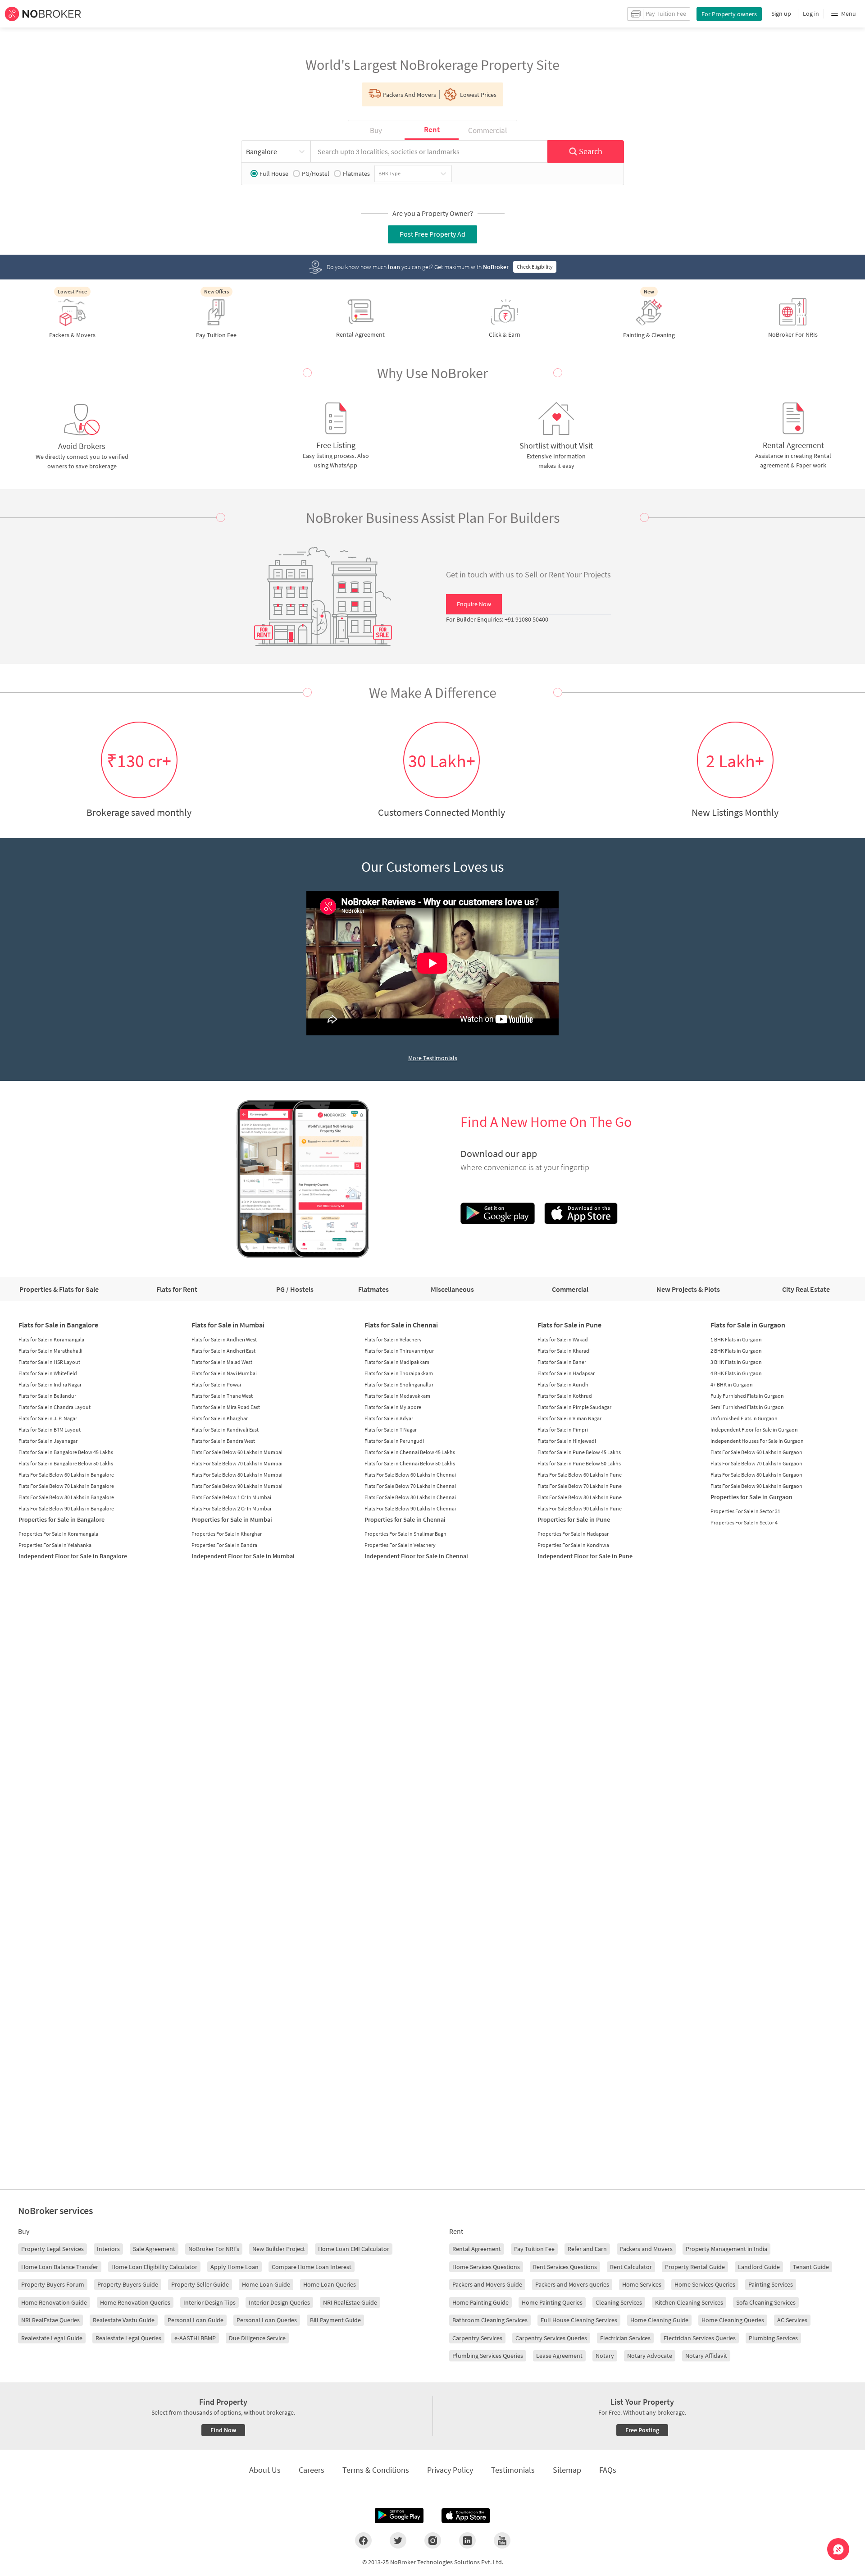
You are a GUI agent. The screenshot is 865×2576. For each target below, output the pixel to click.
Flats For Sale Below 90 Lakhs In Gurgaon (756, 1486)
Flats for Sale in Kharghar (220, 1418)
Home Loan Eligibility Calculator (154, 2267)
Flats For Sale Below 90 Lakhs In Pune (580, 1508)
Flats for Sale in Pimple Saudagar (574, 1407)
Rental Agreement (477, 2249)
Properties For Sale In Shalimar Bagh (405, 1534)
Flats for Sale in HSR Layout (49, 1362)
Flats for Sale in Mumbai (228, 1325)
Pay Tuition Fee (534, 2249)
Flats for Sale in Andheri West (224, 1339)
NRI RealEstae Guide (350, 2302)
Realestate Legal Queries (128, 2338)
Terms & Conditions (376, 2470)
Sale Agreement (154, 2249)
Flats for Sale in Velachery (393, 1339)
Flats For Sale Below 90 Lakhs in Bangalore (66, 1508)
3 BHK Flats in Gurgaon (736, 1362)
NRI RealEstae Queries (50, 2320)
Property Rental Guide (695, 2267)
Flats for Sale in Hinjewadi (567, 1441)
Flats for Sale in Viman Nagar (569, 1418)
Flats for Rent (177, 1289)
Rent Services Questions (565, 2267)
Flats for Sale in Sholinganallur (399, 1384)
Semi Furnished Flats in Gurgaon (747, 1407)
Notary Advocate (650, 2356)
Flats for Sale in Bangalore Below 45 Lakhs (66, 1452)
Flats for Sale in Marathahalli (50, 1351)
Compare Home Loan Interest (312, 2267)
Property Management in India (726, 2249)
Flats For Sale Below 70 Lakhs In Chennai (410, 1486)
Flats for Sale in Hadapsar (566, 1373)
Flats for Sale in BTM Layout (50, 1430)
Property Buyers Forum (53, 2284)
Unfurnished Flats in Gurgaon (744, 1418)
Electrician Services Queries (700, 2338)
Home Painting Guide (480, 2302)
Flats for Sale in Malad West (222, 1362)
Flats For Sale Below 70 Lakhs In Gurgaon (756, 1463)
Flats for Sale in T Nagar (391, 1430)
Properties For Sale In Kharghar (227, 1534)
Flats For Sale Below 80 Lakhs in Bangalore (66, 1497)
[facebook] (363, 2540)
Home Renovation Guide (54, 2302)
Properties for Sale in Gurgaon (751, 1497)
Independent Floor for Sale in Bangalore (73, 1556)
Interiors (108, 2249)
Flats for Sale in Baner (562, 1362)
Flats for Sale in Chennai (401, 1325)
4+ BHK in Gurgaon (732, 1384)
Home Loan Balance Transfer (60, 2267)
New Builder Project (279, 2249)
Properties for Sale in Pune (574, 1519)
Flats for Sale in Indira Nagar (50, 1384)
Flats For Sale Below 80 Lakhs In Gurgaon (756, 1475)
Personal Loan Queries (267, 2320)
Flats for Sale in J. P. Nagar (48, 1418)
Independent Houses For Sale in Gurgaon (757, 1441)
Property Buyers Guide (128, 2284)
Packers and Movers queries (572, 2284)
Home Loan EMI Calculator (354, 2249)
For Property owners (729, 14)
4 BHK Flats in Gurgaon (736, 1373)
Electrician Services (625, 2338)
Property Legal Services (52, 2249)
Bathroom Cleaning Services (490, 2320)
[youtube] (502, 2540)
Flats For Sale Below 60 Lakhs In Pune (580, 1475)
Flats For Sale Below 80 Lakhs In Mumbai (237, 1475)
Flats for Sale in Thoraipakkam (399, 1373)
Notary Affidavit (706, 2356)
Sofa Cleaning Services (766, 2302)
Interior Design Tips (209, 2302)
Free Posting (642, 2430)
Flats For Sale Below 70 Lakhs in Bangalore (66, 1486)
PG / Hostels (295, 1289)
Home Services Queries (705, 2284)
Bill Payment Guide (335, 2320)
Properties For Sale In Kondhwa (573, 1545)
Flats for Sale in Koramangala (51, 1339)
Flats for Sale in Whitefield (48, 1373)
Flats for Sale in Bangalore (58, 1325)
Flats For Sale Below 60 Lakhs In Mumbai (237, 1452)
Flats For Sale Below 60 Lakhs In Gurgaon (756, 1452)
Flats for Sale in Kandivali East (225, 1430)
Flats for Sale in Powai (216, 1384)
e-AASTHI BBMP (195, 2338)
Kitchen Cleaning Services (689, 2302)
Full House (274, 174)
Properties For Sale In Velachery (400, 1545)
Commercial (570, 1289)
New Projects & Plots (688, 1289)
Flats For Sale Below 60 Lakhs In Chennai (410, 1475)
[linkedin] (467, 2540)
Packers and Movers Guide (487, 2284)
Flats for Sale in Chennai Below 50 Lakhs (410, 1463)
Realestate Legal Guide (52, 2338)
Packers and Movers (646, 2249)
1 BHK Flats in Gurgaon (736, 1339)
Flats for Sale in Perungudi (394, 1441)
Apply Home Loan (234, 2267)
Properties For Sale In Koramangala (58, 1534)
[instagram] (433, 2540)
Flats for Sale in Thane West (222, 1396)
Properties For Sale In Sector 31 (745, 1511)
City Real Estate (806, 1289)
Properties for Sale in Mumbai (232, 1519)
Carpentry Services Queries (551, 2338)
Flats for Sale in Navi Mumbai (224, 1373)
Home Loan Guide (266, 2284)
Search (591, 151)
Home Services (642, 2284)
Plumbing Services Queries (488, 2356)
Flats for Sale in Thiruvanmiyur (399, 1351)
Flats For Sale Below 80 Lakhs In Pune (580, 1497)
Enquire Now (474, 604)
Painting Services (771, 2284)
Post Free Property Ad (432, 234)
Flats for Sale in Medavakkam (397, 1396)
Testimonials (513, 2470)
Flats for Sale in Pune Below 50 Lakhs (579, 1463)
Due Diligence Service (257, 2338)
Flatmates (356, 174)
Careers (312, 2470)
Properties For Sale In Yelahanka (55, 1545)
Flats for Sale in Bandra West (223, 1441)
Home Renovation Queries (135, 2302)
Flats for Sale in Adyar (389, 1418)
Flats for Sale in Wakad (563, 1339)
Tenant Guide (811, 2267)
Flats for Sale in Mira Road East (226, 1407)
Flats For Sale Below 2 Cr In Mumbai (231, 1508)
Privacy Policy (450, 2470)
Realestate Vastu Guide (124, 2320)
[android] (399, 2516)
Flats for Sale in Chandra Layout (55, 1407)
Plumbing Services (773, 2338)
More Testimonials (433, 1058)
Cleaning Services (619, 2302)
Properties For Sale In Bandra (224, 1545)
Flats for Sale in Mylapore (393, 1407)
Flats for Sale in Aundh (563, 1384)
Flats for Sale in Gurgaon (748, 1325)
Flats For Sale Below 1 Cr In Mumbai (231, 1497)
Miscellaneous (452, 1289)
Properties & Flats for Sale (59, 1289)
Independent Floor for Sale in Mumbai (243, 1556)
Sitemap (567, 2470)
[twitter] (398, 2540)
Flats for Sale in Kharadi (564, 1351)
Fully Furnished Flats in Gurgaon (747, 1396)
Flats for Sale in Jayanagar (48, 1441)
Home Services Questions (486, 2267)
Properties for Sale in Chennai (405, 1519)
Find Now (223, 2430)
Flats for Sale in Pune (569, 1325)
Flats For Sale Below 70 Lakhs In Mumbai (237, 1463)
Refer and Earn (587, 2249)
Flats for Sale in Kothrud (565, 1396)
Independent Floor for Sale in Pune (585, 1556)
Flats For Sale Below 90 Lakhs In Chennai (410, 1508)
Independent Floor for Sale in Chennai (416, 1556)
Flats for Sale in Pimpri (563, 1430)
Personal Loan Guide (196, 2320)
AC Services (792, 2320)
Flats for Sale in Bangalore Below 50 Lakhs (66, 1463)
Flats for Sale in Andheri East (223, 1351)
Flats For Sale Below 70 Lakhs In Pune (580, 1486)
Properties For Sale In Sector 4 (744, 1522)
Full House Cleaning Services (579, 2320)
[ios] (466, 2516)
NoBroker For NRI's (214, 2249)
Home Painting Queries (552, 2302)
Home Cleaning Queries (733, 2320)
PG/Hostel (316, 174)
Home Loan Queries (330, 2284)
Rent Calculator (631, 2267)
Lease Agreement (559, 2356)
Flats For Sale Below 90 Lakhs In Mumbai (237, 1486)
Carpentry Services (477, 2338)
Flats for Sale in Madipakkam (397, 1362)
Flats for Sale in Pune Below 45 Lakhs (579, 1452)
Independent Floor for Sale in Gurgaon (754, 1430)
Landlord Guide (759, 2267)
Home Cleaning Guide (659, 2320)
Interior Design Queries (279, 2302)
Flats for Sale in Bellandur (47, 1396)
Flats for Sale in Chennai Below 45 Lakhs (410, 1452)
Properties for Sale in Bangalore (61, 1519)
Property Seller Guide (200, 2284)
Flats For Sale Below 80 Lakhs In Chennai (410, 1497)
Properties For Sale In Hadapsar (573, 1534)
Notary (605, 2356)
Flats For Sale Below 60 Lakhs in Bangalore (66, 1475)
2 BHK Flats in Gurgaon (736, 1351)
